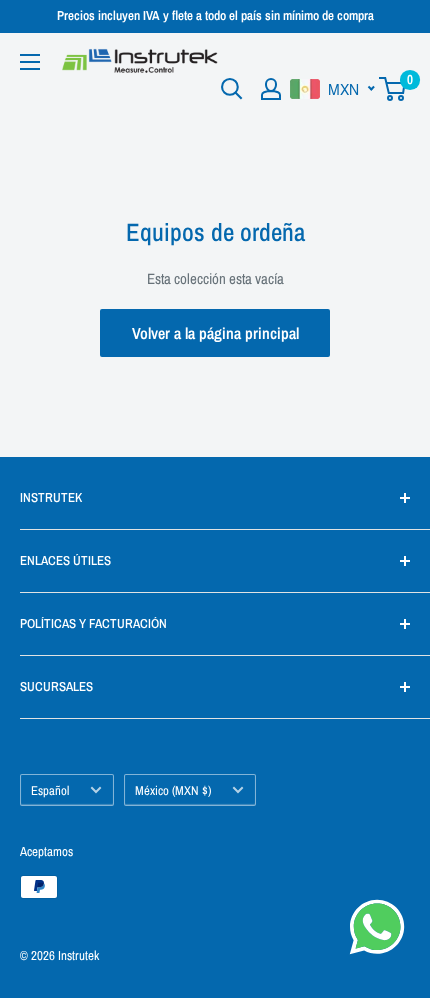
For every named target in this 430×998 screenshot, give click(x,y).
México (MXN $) (173, 790)
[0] (393, 89)
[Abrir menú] (30, 62)
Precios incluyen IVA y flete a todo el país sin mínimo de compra (215, 15)
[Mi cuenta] (271, 89)
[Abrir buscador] (232, 89)
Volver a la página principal (215, 333)
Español (50, 790)
